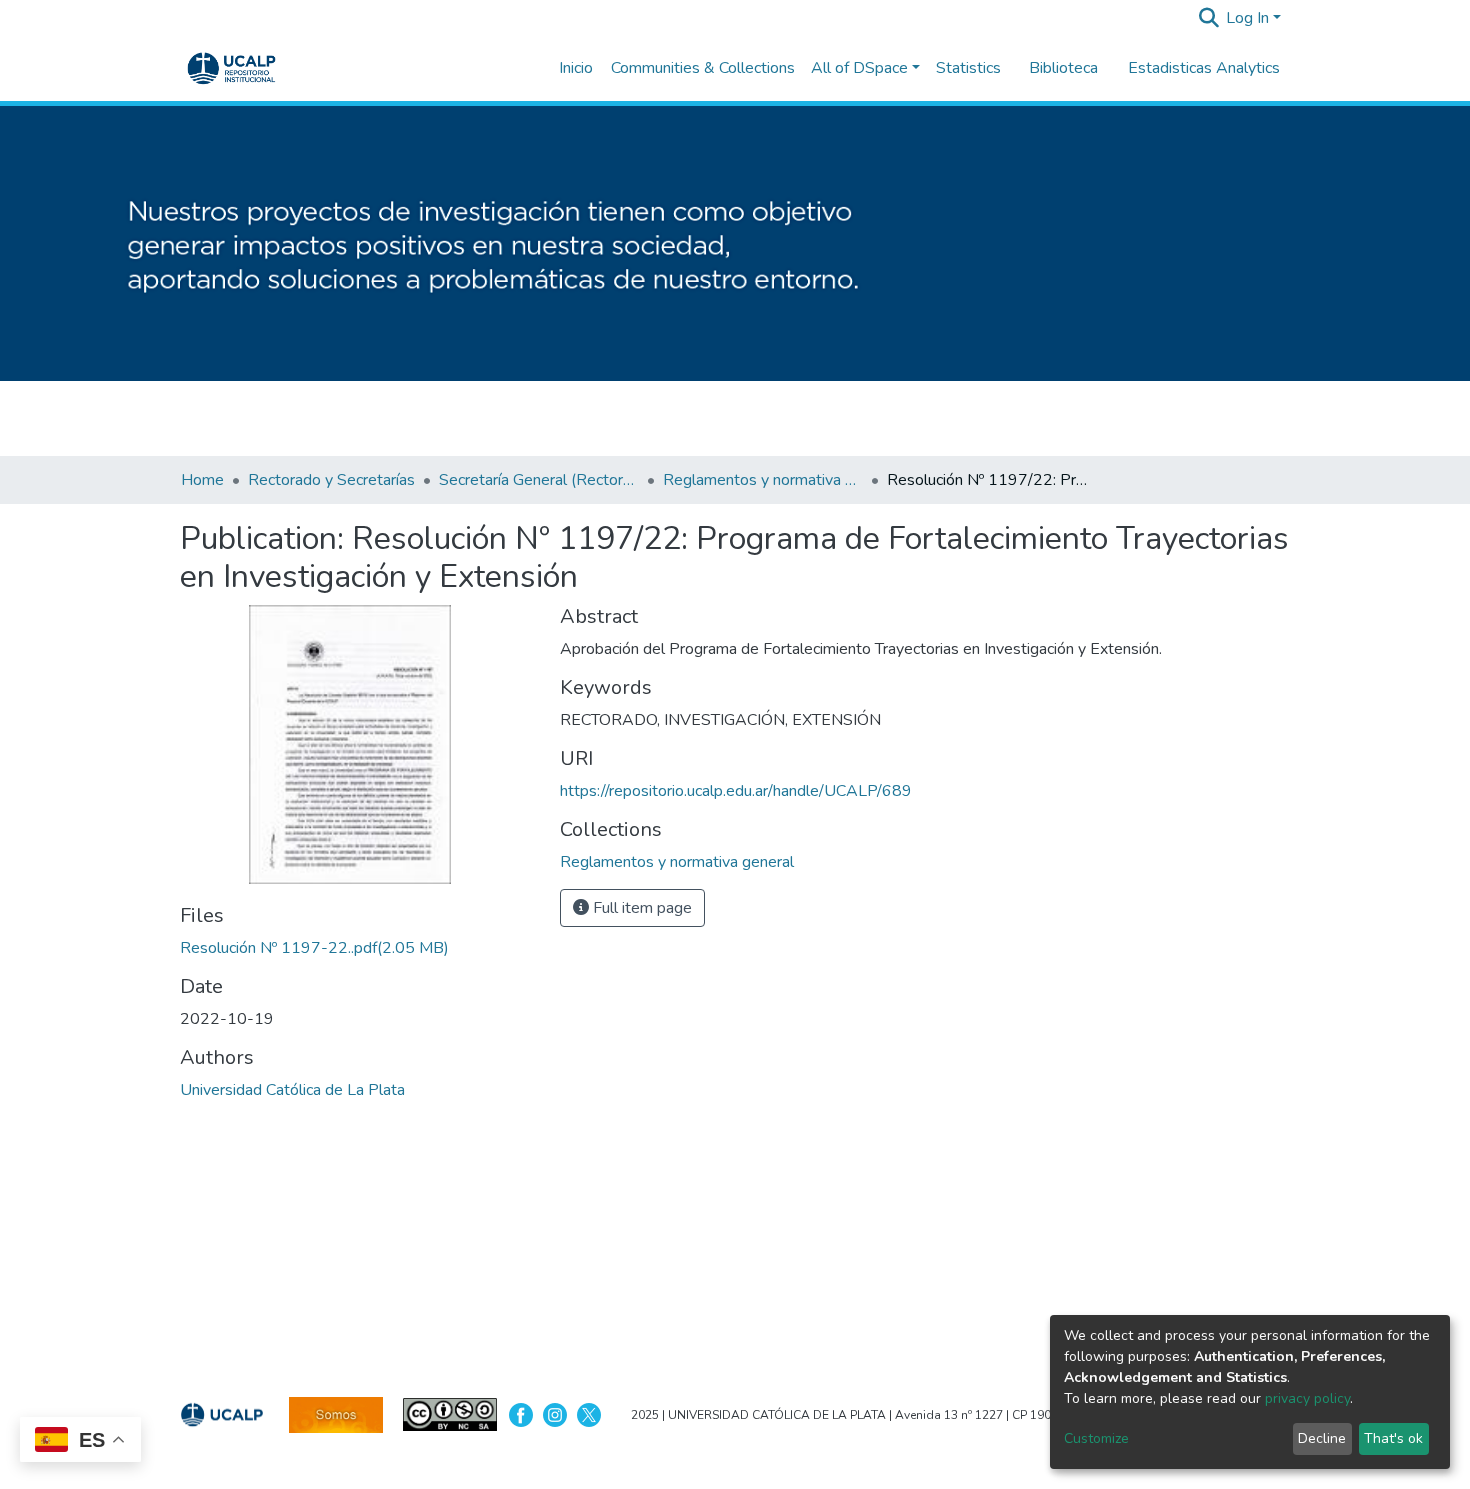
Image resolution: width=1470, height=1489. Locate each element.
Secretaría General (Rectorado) (539, 480)
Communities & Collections (703, 68)
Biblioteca (1063, 68)
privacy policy (1307, 1398)
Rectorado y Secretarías (331, 480)
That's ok (1393, 1438)
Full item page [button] (640, 908)
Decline (1322, 1438)
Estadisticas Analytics (1204, 68)
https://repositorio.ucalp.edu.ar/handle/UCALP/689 (736, 791)
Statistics (968, 68)
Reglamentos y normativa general (763, 480)
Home (202, 480)
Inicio (576, 68)
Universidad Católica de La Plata (292, 1090)
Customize (1096, 1438)
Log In (1247, 18)
